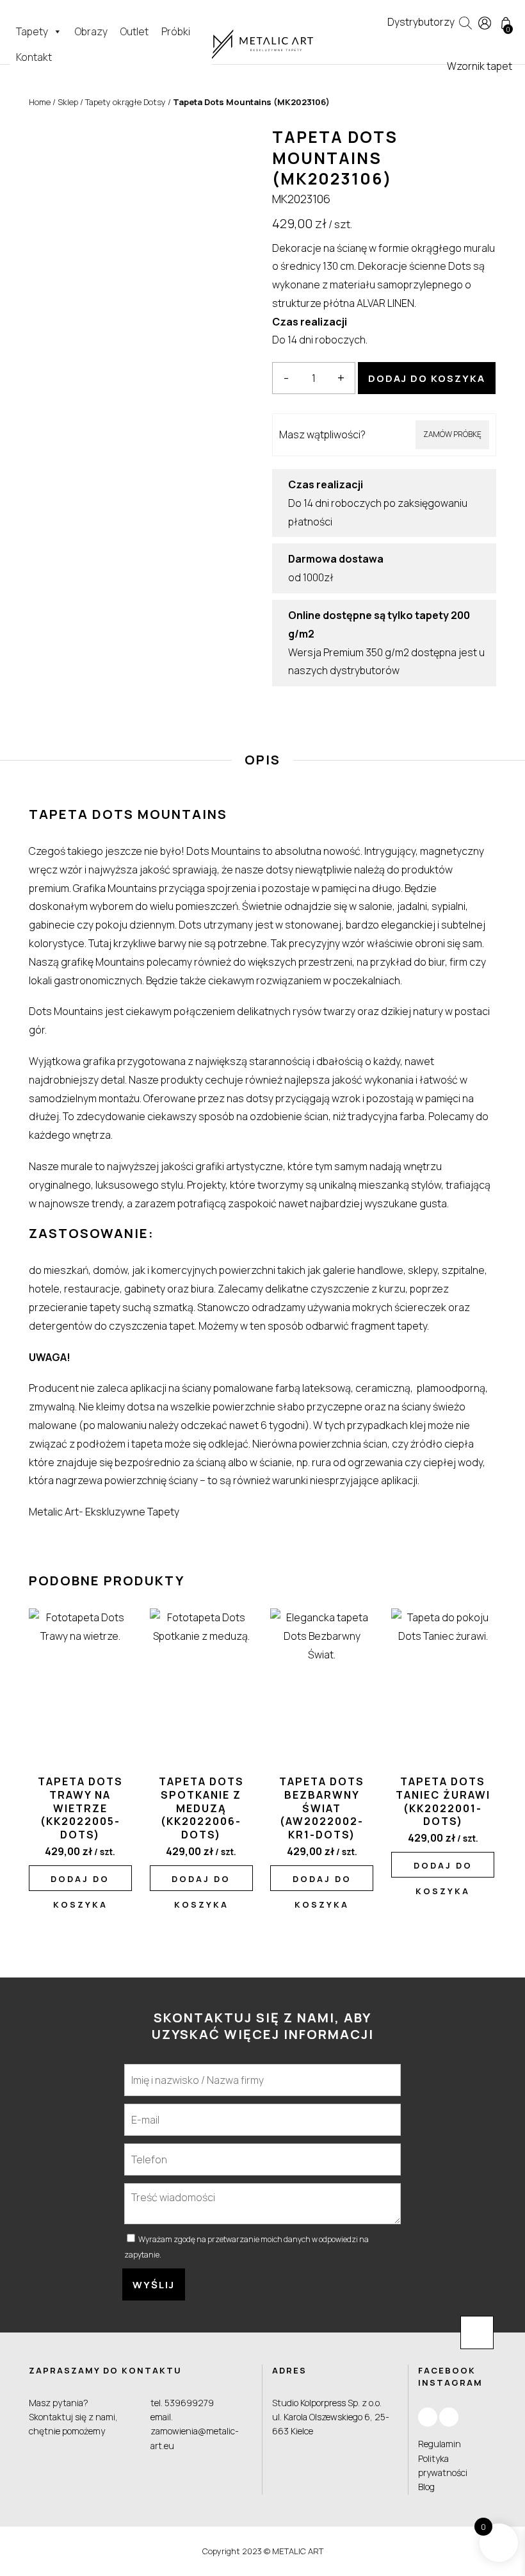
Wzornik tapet (480, 66)
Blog (426, 2487)
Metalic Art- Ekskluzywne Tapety (104, 1512)
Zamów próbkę (452, 434)
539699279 (189, 2403)
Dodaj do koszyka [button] (80, 1882)
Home (40, 102)
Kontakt (34, 57)
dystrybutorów (365, 670)
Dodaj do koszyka (427, 378)
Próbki (176, 31)
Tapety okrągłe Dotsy (125, 102)
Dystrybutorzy (421, 22)
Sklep (68, 102)
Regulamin (440, 2444)
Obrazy (91, 31)
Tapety (32, 31)
